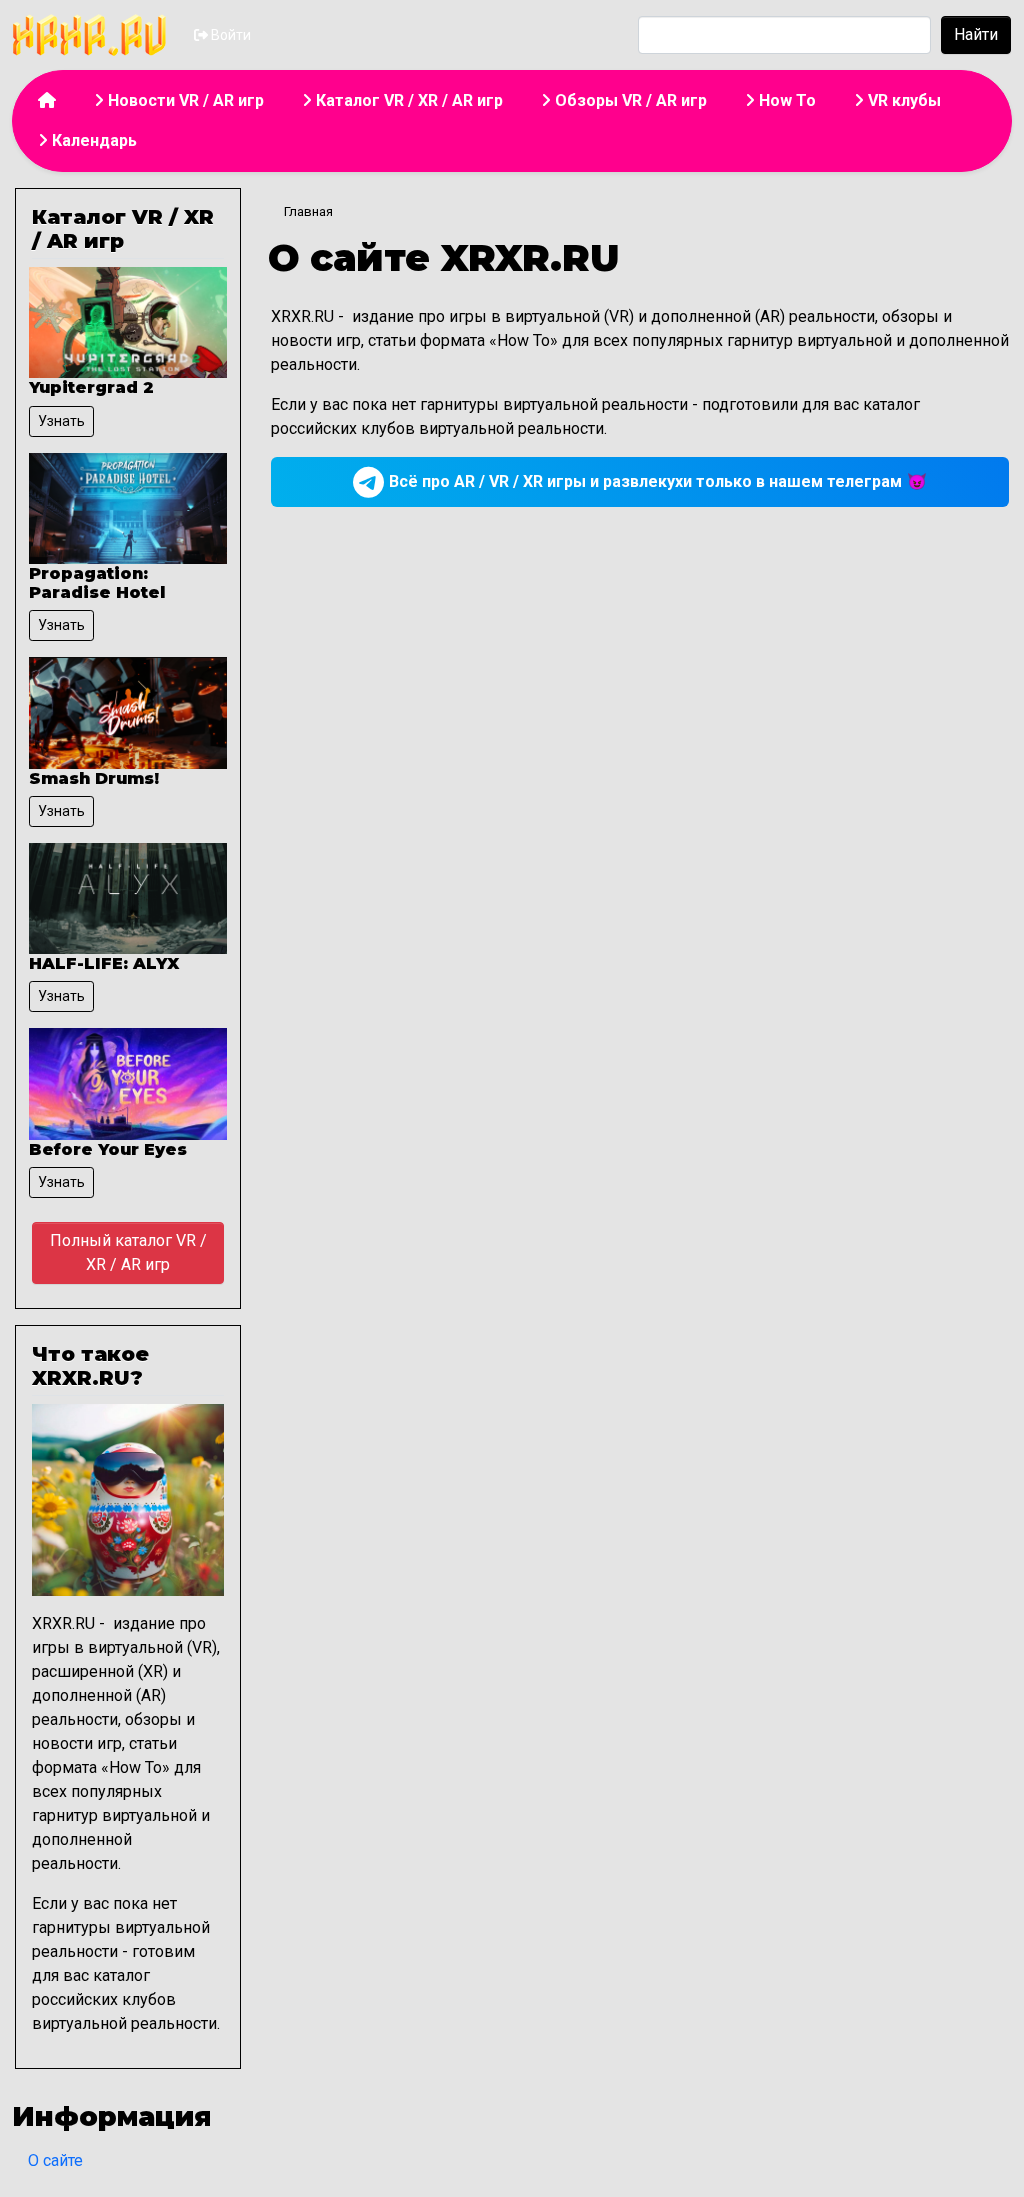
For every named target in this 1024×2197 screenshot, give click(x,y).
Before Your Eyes (108, 1149)
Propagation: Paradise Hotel (97, 583)
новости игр (77, 1743)
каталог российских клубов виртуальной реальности (124, 1999)
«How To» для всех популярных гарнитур (116, 1791)
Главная (308, 211)
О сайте (55, 2160)
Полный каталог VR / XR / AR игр (128, 1252)
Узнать (61, 421)
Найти (976, 34)
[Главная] (101, 35)
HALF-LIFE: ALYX (104, 963)
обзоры (153, 1719)
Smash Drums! (94, 778)
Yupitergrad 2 (91, 387)
